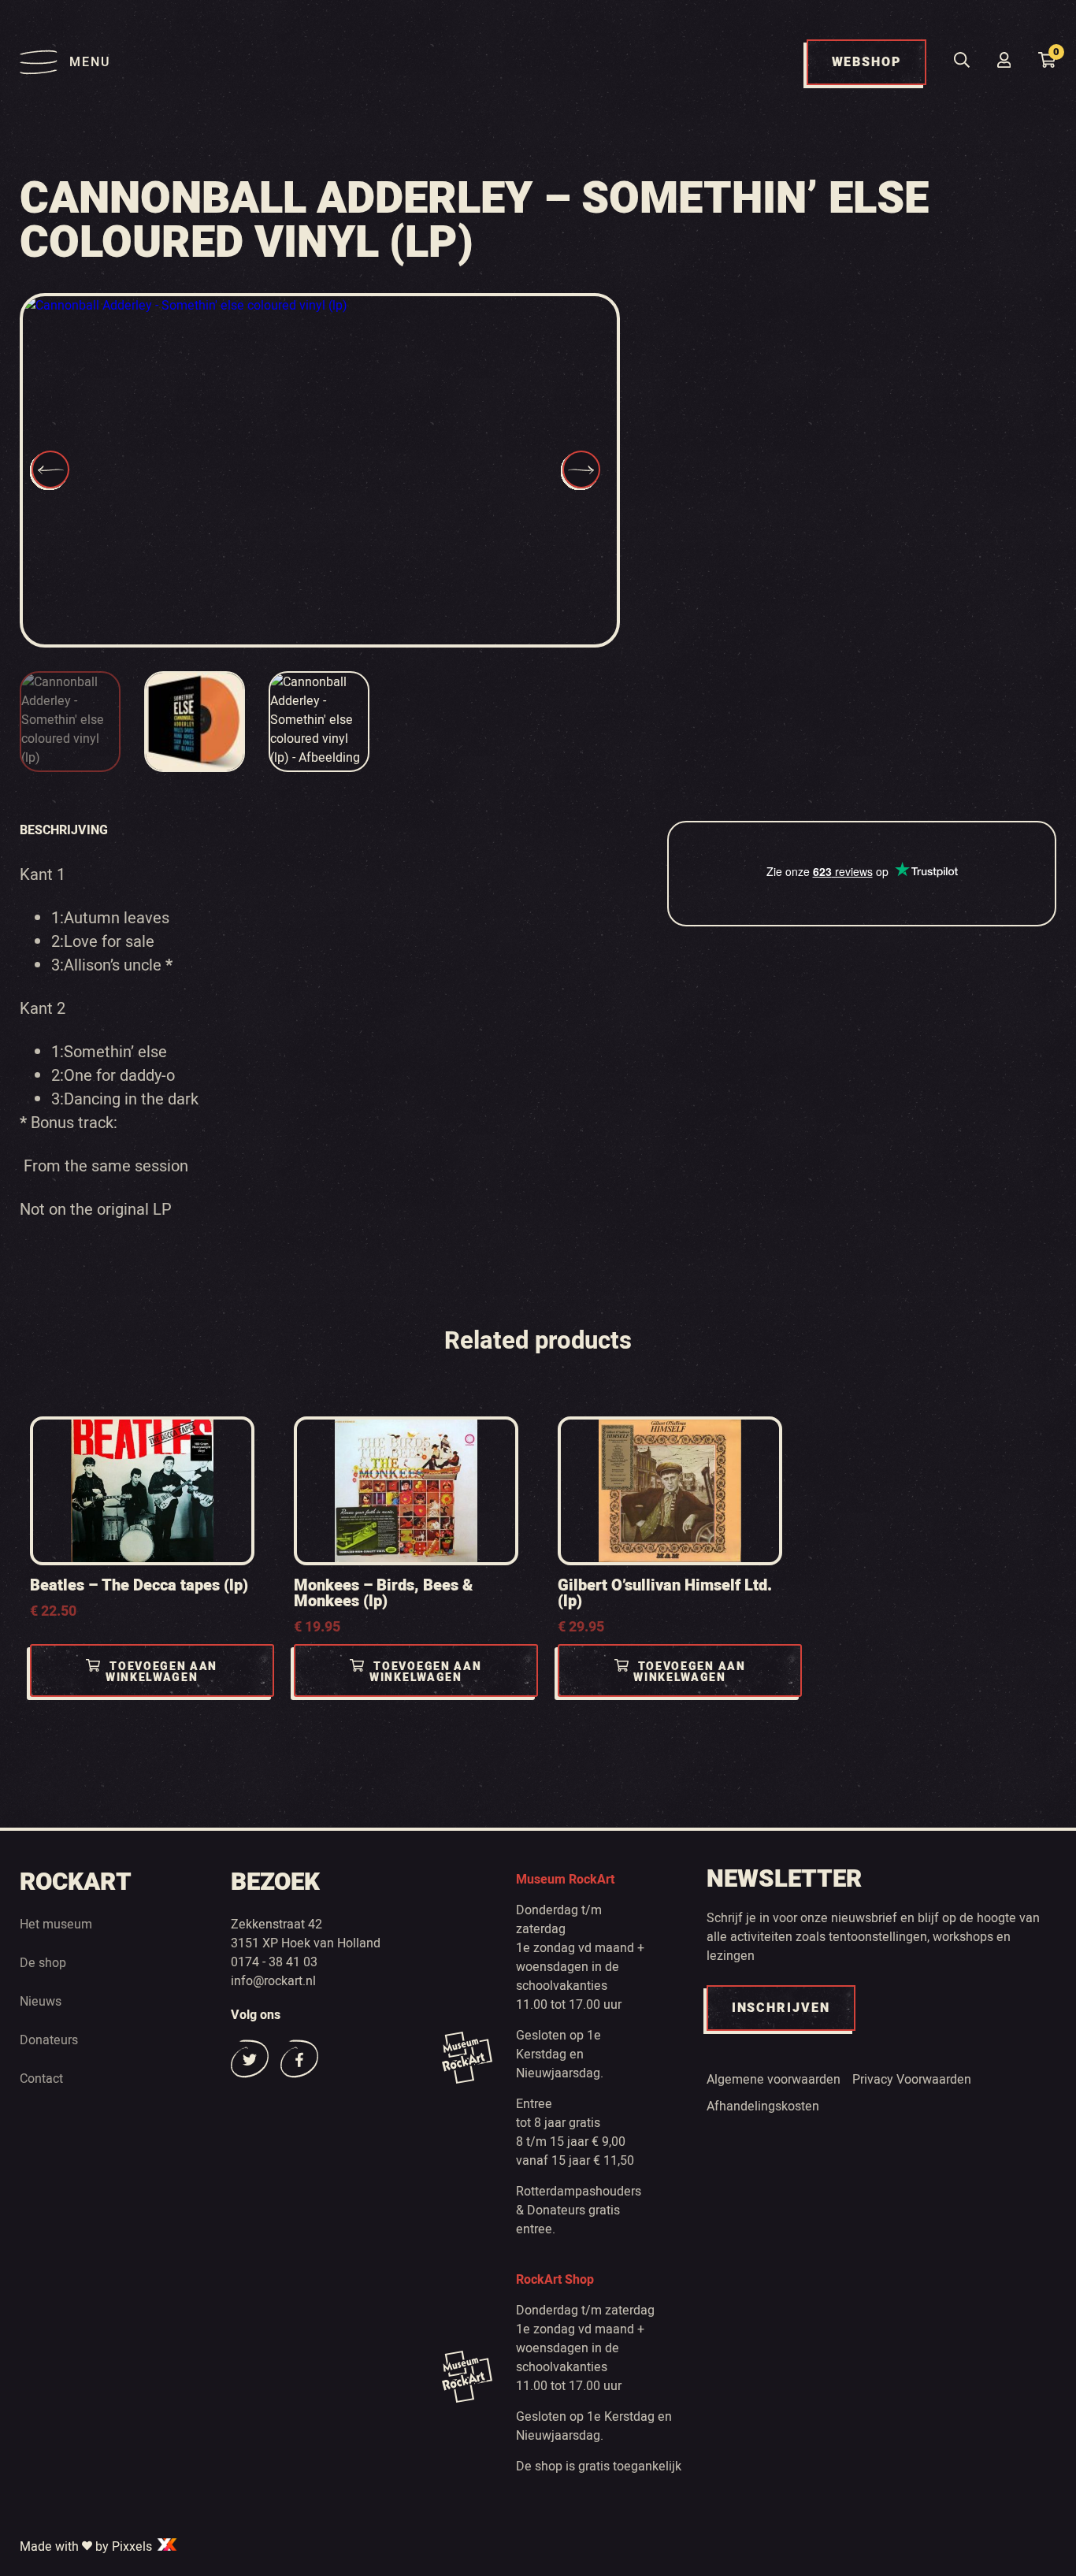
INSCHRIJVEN (781, 2008)
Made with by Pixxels (87, 2547)
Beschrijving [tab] (64, 830)
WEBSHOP (866, 62)
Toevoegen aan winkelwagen (161, 1672)
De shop (43, 1963)
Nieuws (41, 2002)
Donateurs (49, 2040)
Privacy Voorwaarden (912, 2080)
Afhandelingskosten (763, 2106)
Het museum (56, 1925)
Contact (41, 2079)
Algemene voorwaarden (774, 2080)
